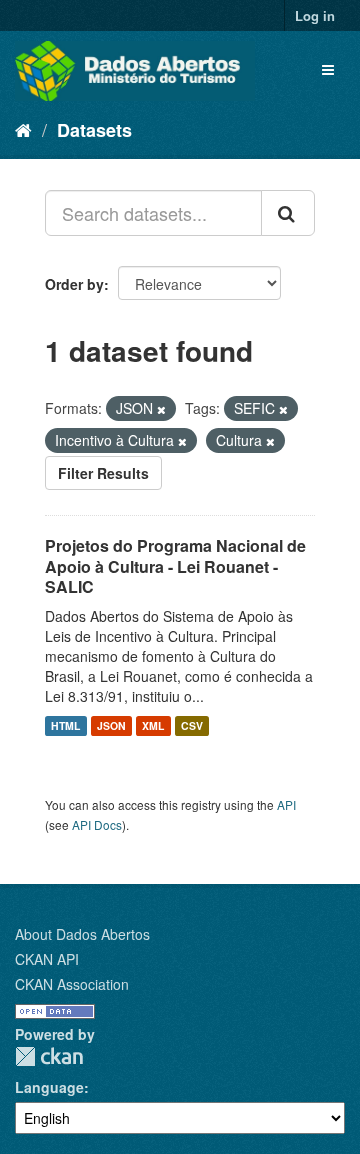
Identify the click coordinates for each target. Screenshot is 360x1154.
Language (49, 1087)
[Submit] (288, 213)
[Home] (23, 129)
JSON (111, 725)
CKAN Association (72, 984)
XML (153, 725)
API (286, 804)
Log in (315, 15)
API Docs (97, 824)
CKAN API (47, 959)
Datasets (94, 130)
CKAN (49, 1056)
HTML (65, 725)
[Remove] (161, 409)
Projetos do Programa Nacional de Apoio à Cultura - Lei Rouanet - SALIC (175, 566)
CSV (192, 725)
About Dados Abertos (82, 934)
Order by (74, 284)
